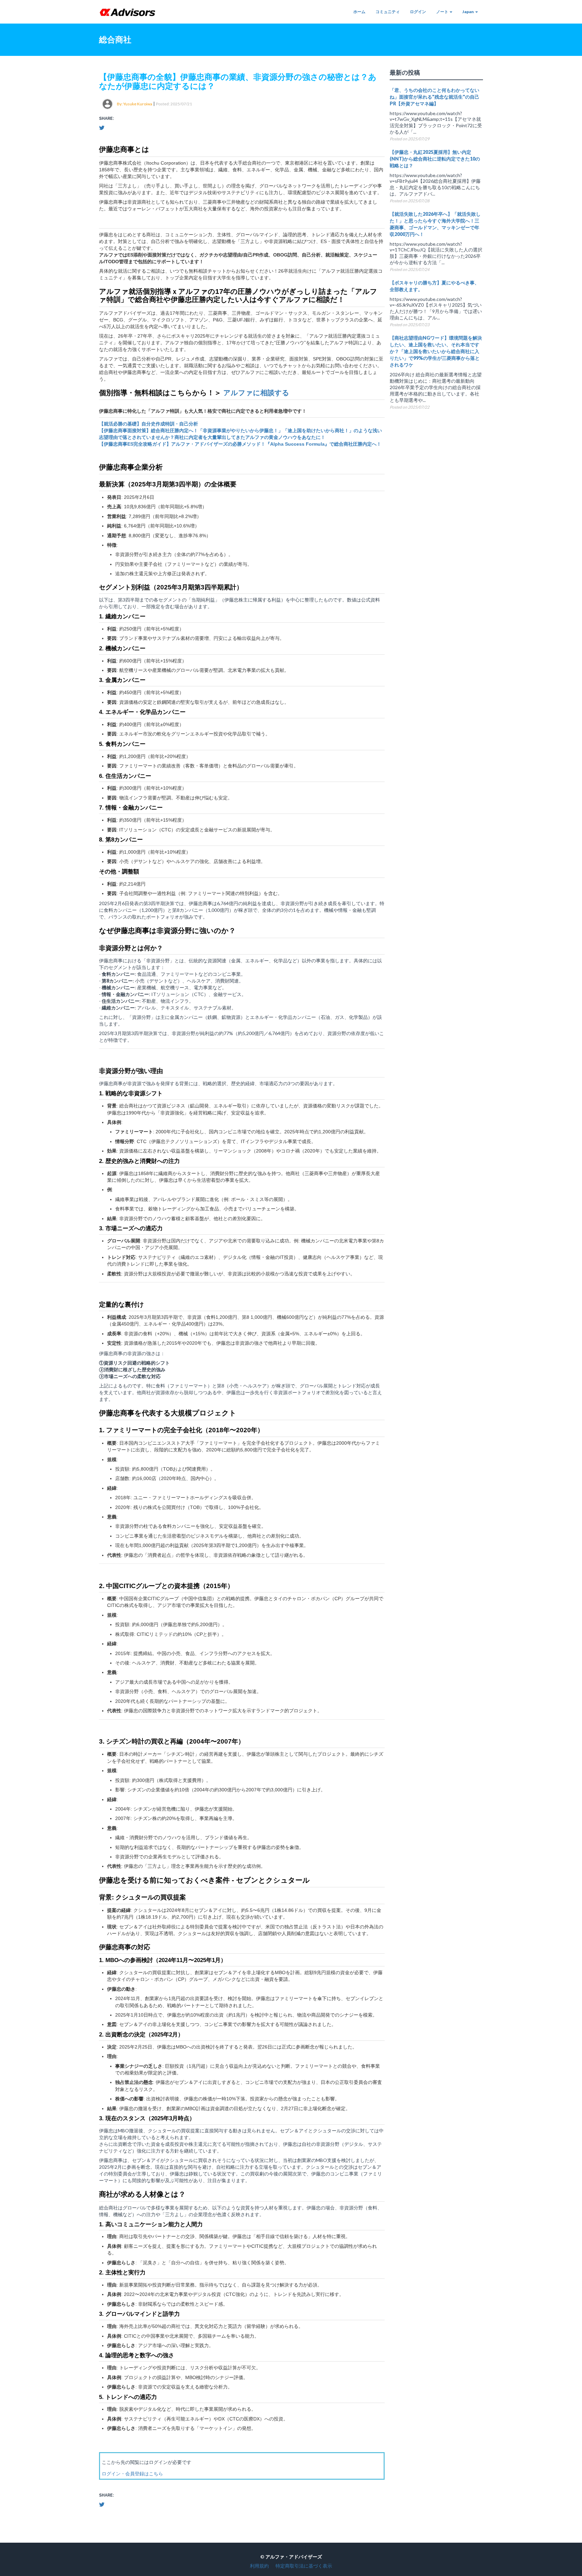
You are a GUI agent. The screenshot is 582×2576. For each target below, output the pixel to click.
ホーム (359, 12)
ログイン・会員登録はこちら (132, 2474)
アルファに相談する (256, 393)
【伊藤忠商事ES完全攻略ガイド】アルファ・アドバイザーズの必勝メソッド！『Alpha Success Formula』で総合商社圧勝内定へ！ (240, 444)
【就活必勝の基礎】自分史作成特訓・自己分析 (149, 424)
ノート (443, 12)
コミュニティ (388, 12)
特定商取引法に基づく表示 (304, 2566)
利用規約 (259, 2566)
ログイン (418, 12)
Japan (468, 12)
